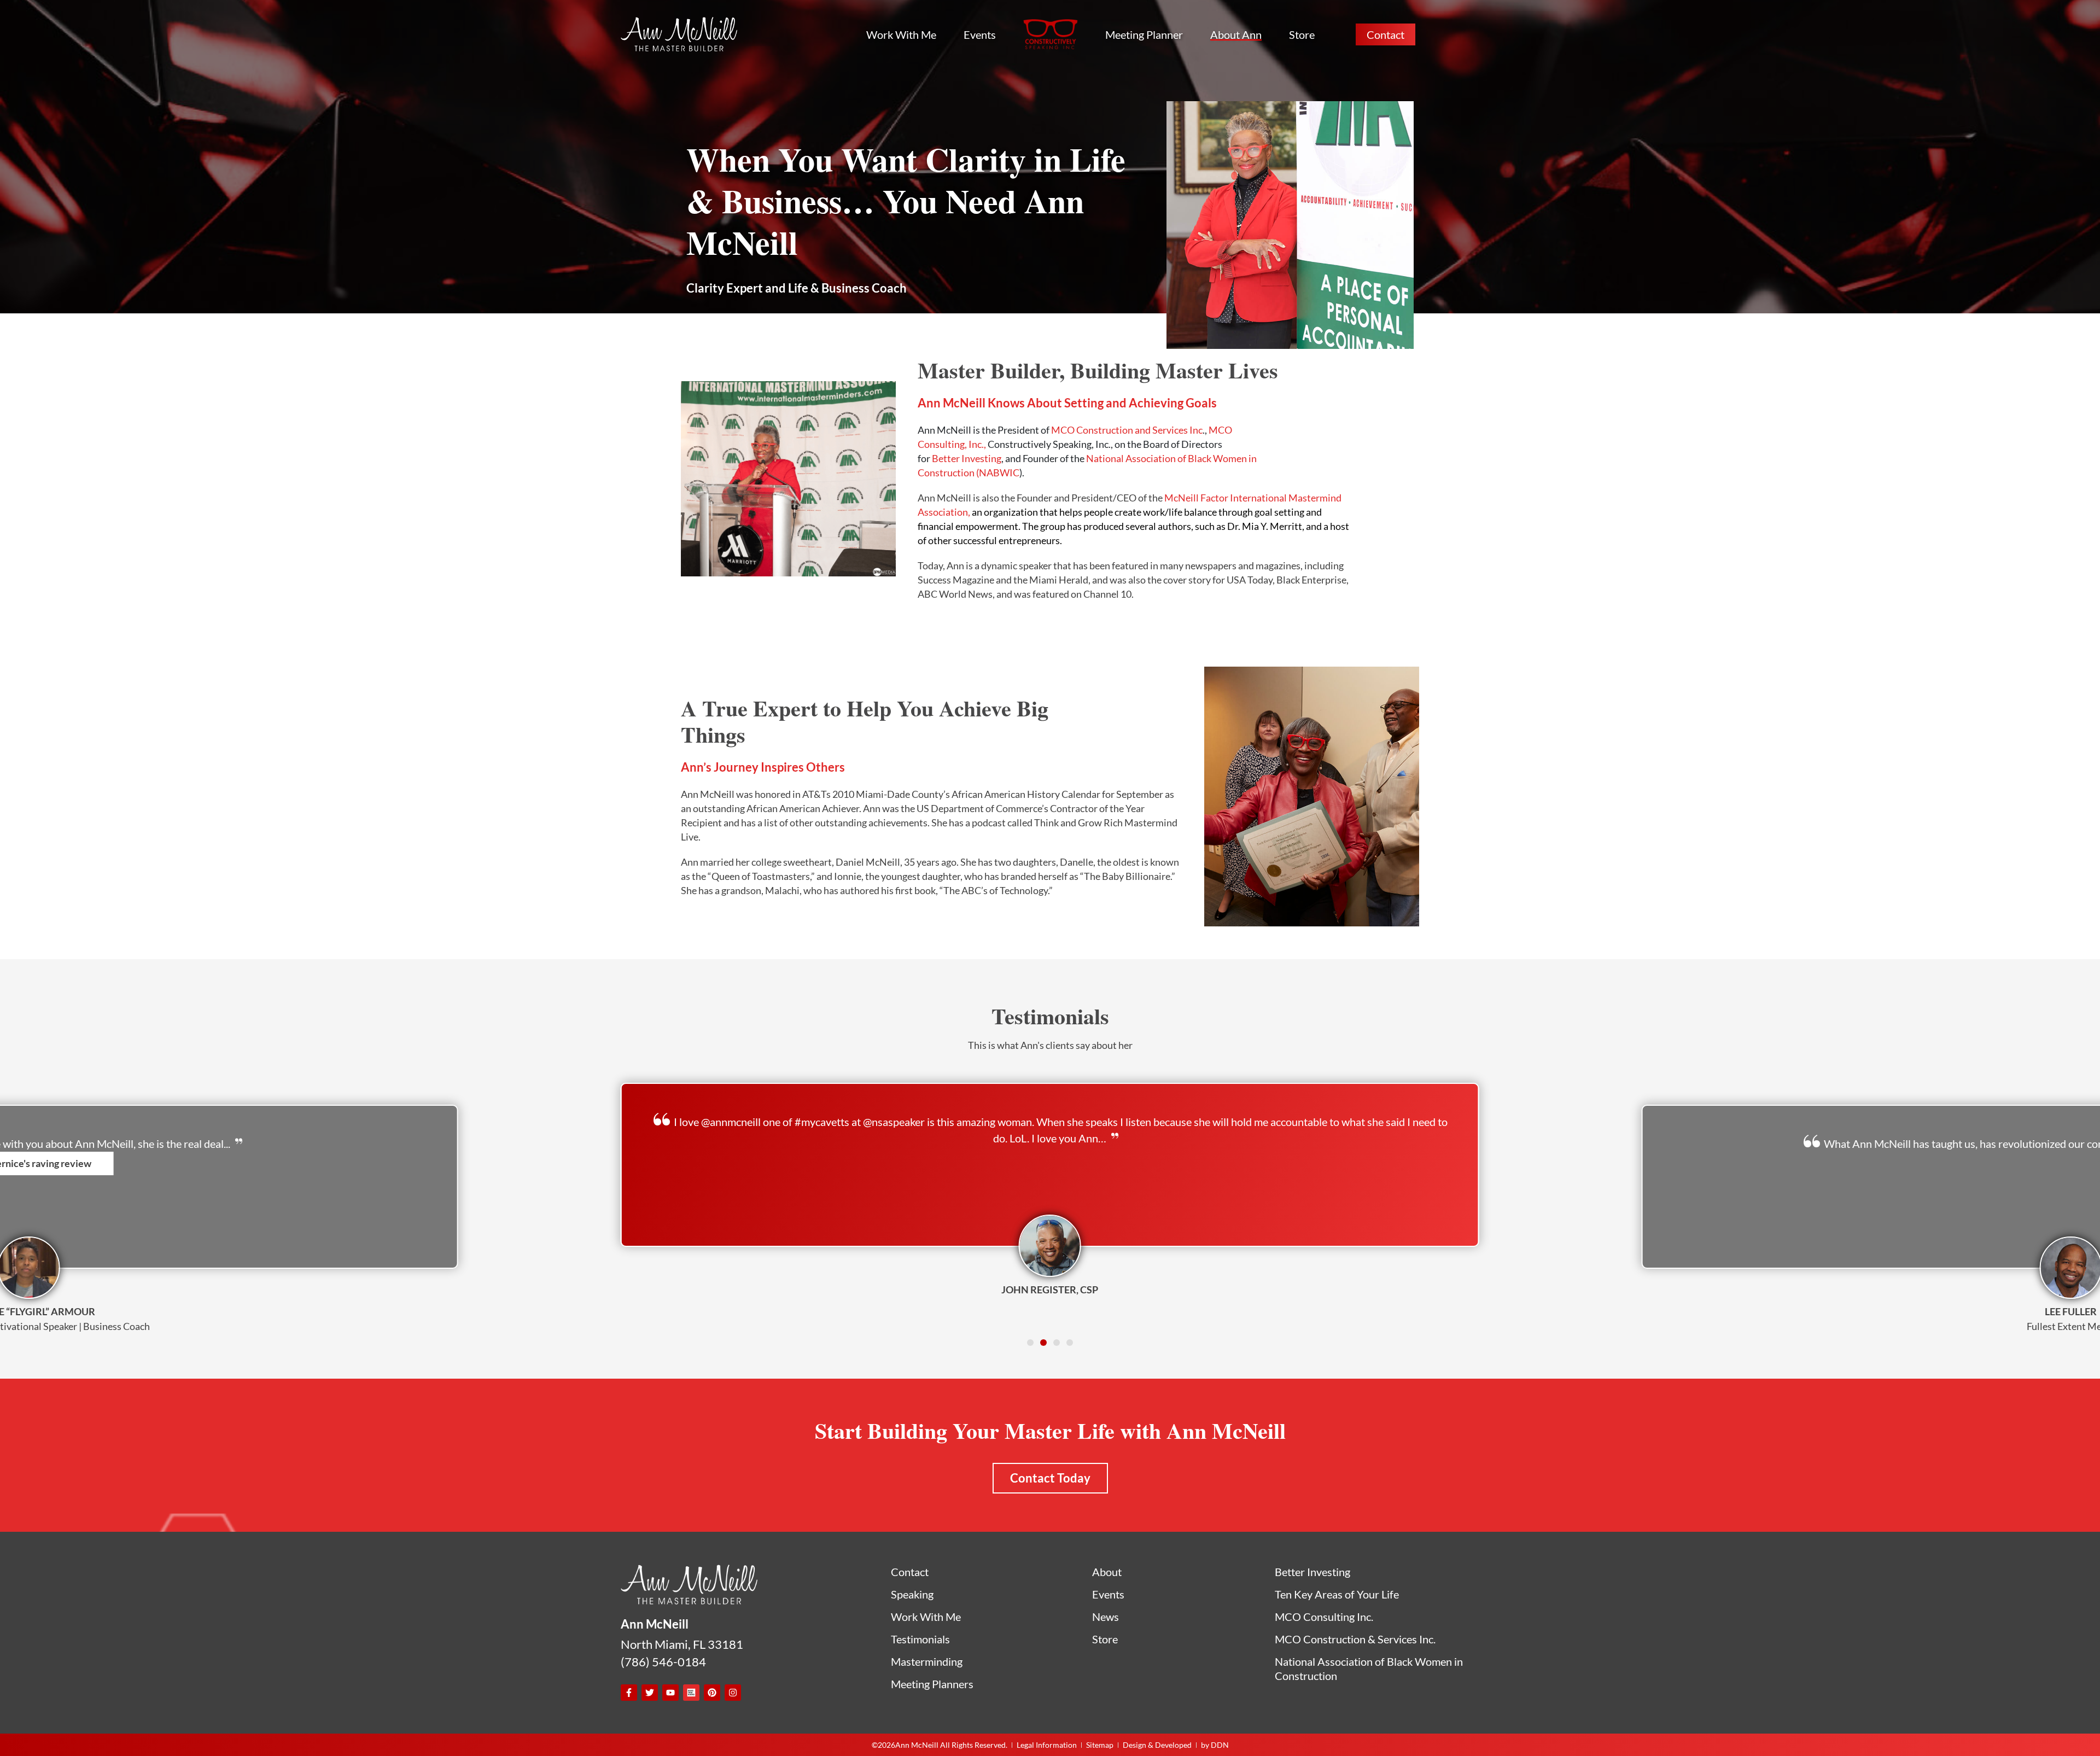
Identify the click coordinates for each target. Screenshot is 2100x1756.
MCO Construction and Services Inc (1127, 430)
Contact (1386, 34)
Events (980, 34)
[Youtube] (670, 1693)
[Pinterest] (712, 1693)
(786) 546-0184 (663, 1662)
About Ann (1236, 34)
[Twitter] (650, 1693)
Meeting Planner (1144, 34)
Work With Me (901, 34)
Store (1302, 34)
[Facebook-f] (629, 1693)
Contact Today (1050, 1478)
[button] (1030, 1343)
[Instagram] (733, 1693)
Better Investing (967, 458)
